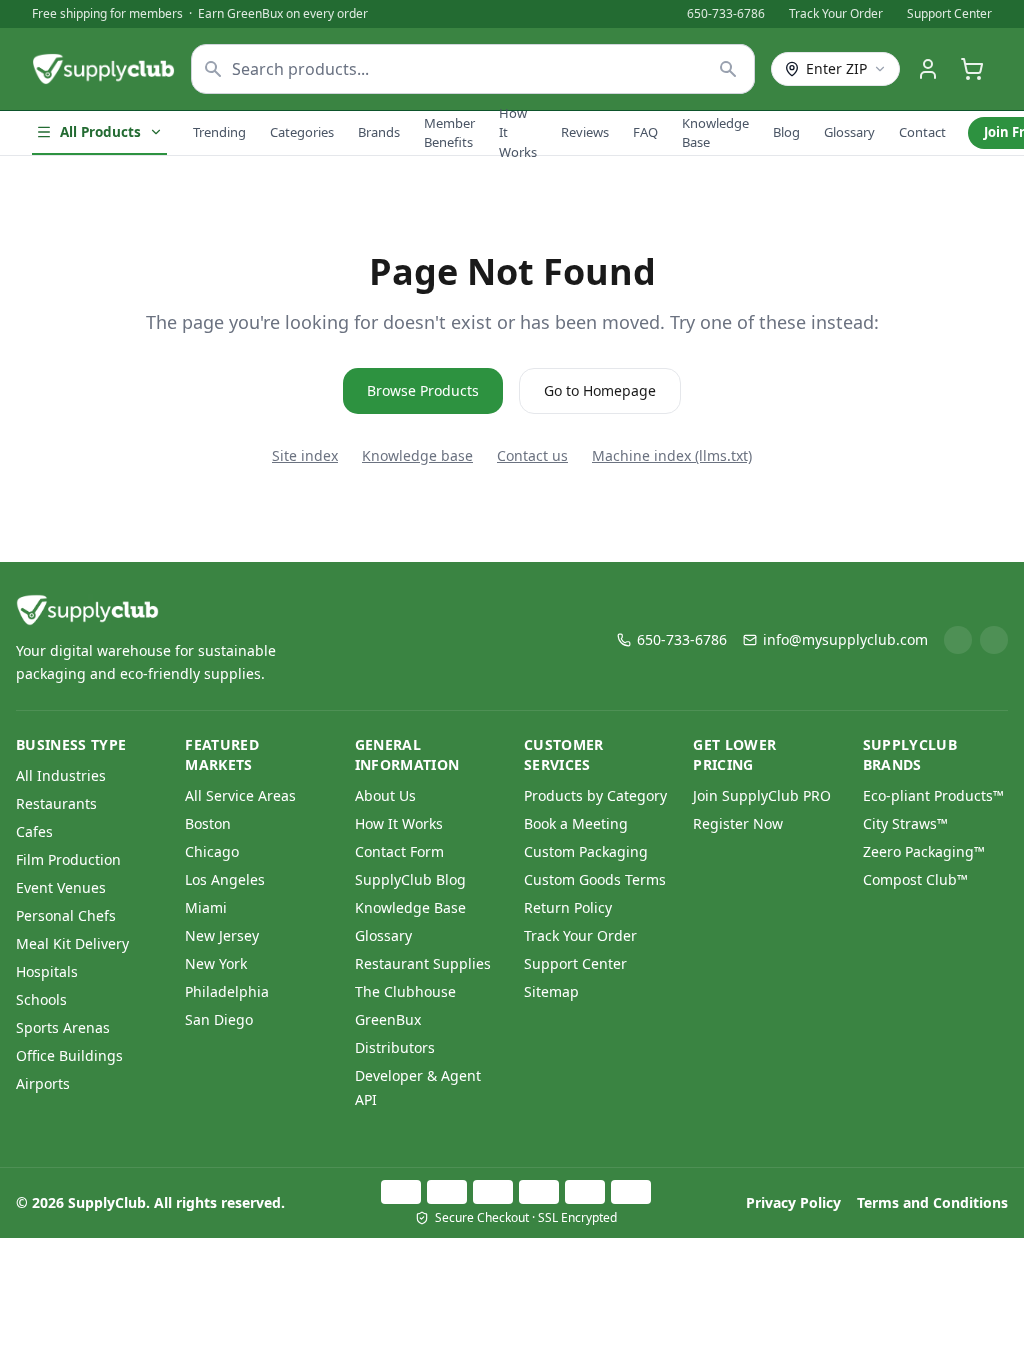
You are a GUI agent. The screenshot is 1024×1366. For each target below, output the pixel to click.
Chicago (212, 851)
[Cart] (972, 69)
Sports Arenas (63, 1027)
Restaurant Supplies (423, 963)
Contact (922, 132)
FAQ (645, 132)
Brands (379, 132)
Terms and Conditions (932, 1202)
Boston (208, 823)
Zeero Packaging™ (924, 851)
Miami (206, 907)
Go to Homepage (600, 390)
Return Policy (568, 907)
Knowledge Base (715, 133)
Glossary (849, 132)
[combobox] (473, 69)
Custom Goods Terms (595, 879)
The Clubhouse (405, 991)
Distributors (395, 1047)
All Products (100, 132)
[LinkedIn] (958, 640)
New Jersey (222, 935)
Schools (41, 999)
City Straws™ (905, 823)
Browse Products (423, 390)
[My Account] (928, 69)
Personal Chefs (66, 915)
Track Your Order (836, 14)
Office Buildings (69, 1055)
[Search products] (728, 69)
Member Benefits (449, 133)
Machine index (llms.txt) (672, 455)
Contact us (532, 455)
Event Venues (61, 887)
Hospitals (47, 971)
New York (216, 963)
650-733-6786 (726, 14)
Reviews (585, 132)
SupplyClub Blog (410, 879)
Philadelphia (227, 991)
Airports (43, 1083)
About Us (385, 795)
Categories (302, 132)
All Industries (61, 775)
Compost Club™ (915, 879)
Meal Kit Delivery (72, 943)
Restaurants (56, 803)
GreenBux (388, 1019)
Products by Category (595, 795)
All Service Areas (240, 795)
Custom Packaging (586, 851)
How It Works (518, 132)
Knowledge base (417, 455)
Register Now (738, 823)
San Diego (219, 1019)
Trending (219, 132)
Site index (305, 455)
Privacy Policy (793, 1202)
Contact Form (399, 851)
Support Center (949, 14)
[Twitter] (994, 640)
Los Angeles (225, 879)
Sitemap (551, 991)
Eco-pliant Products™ (933, 795)
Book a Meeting (576, 823)
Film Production (68, 859)
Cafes (34, 831)
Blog (786, 132)
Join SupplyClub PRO (762, 795)
